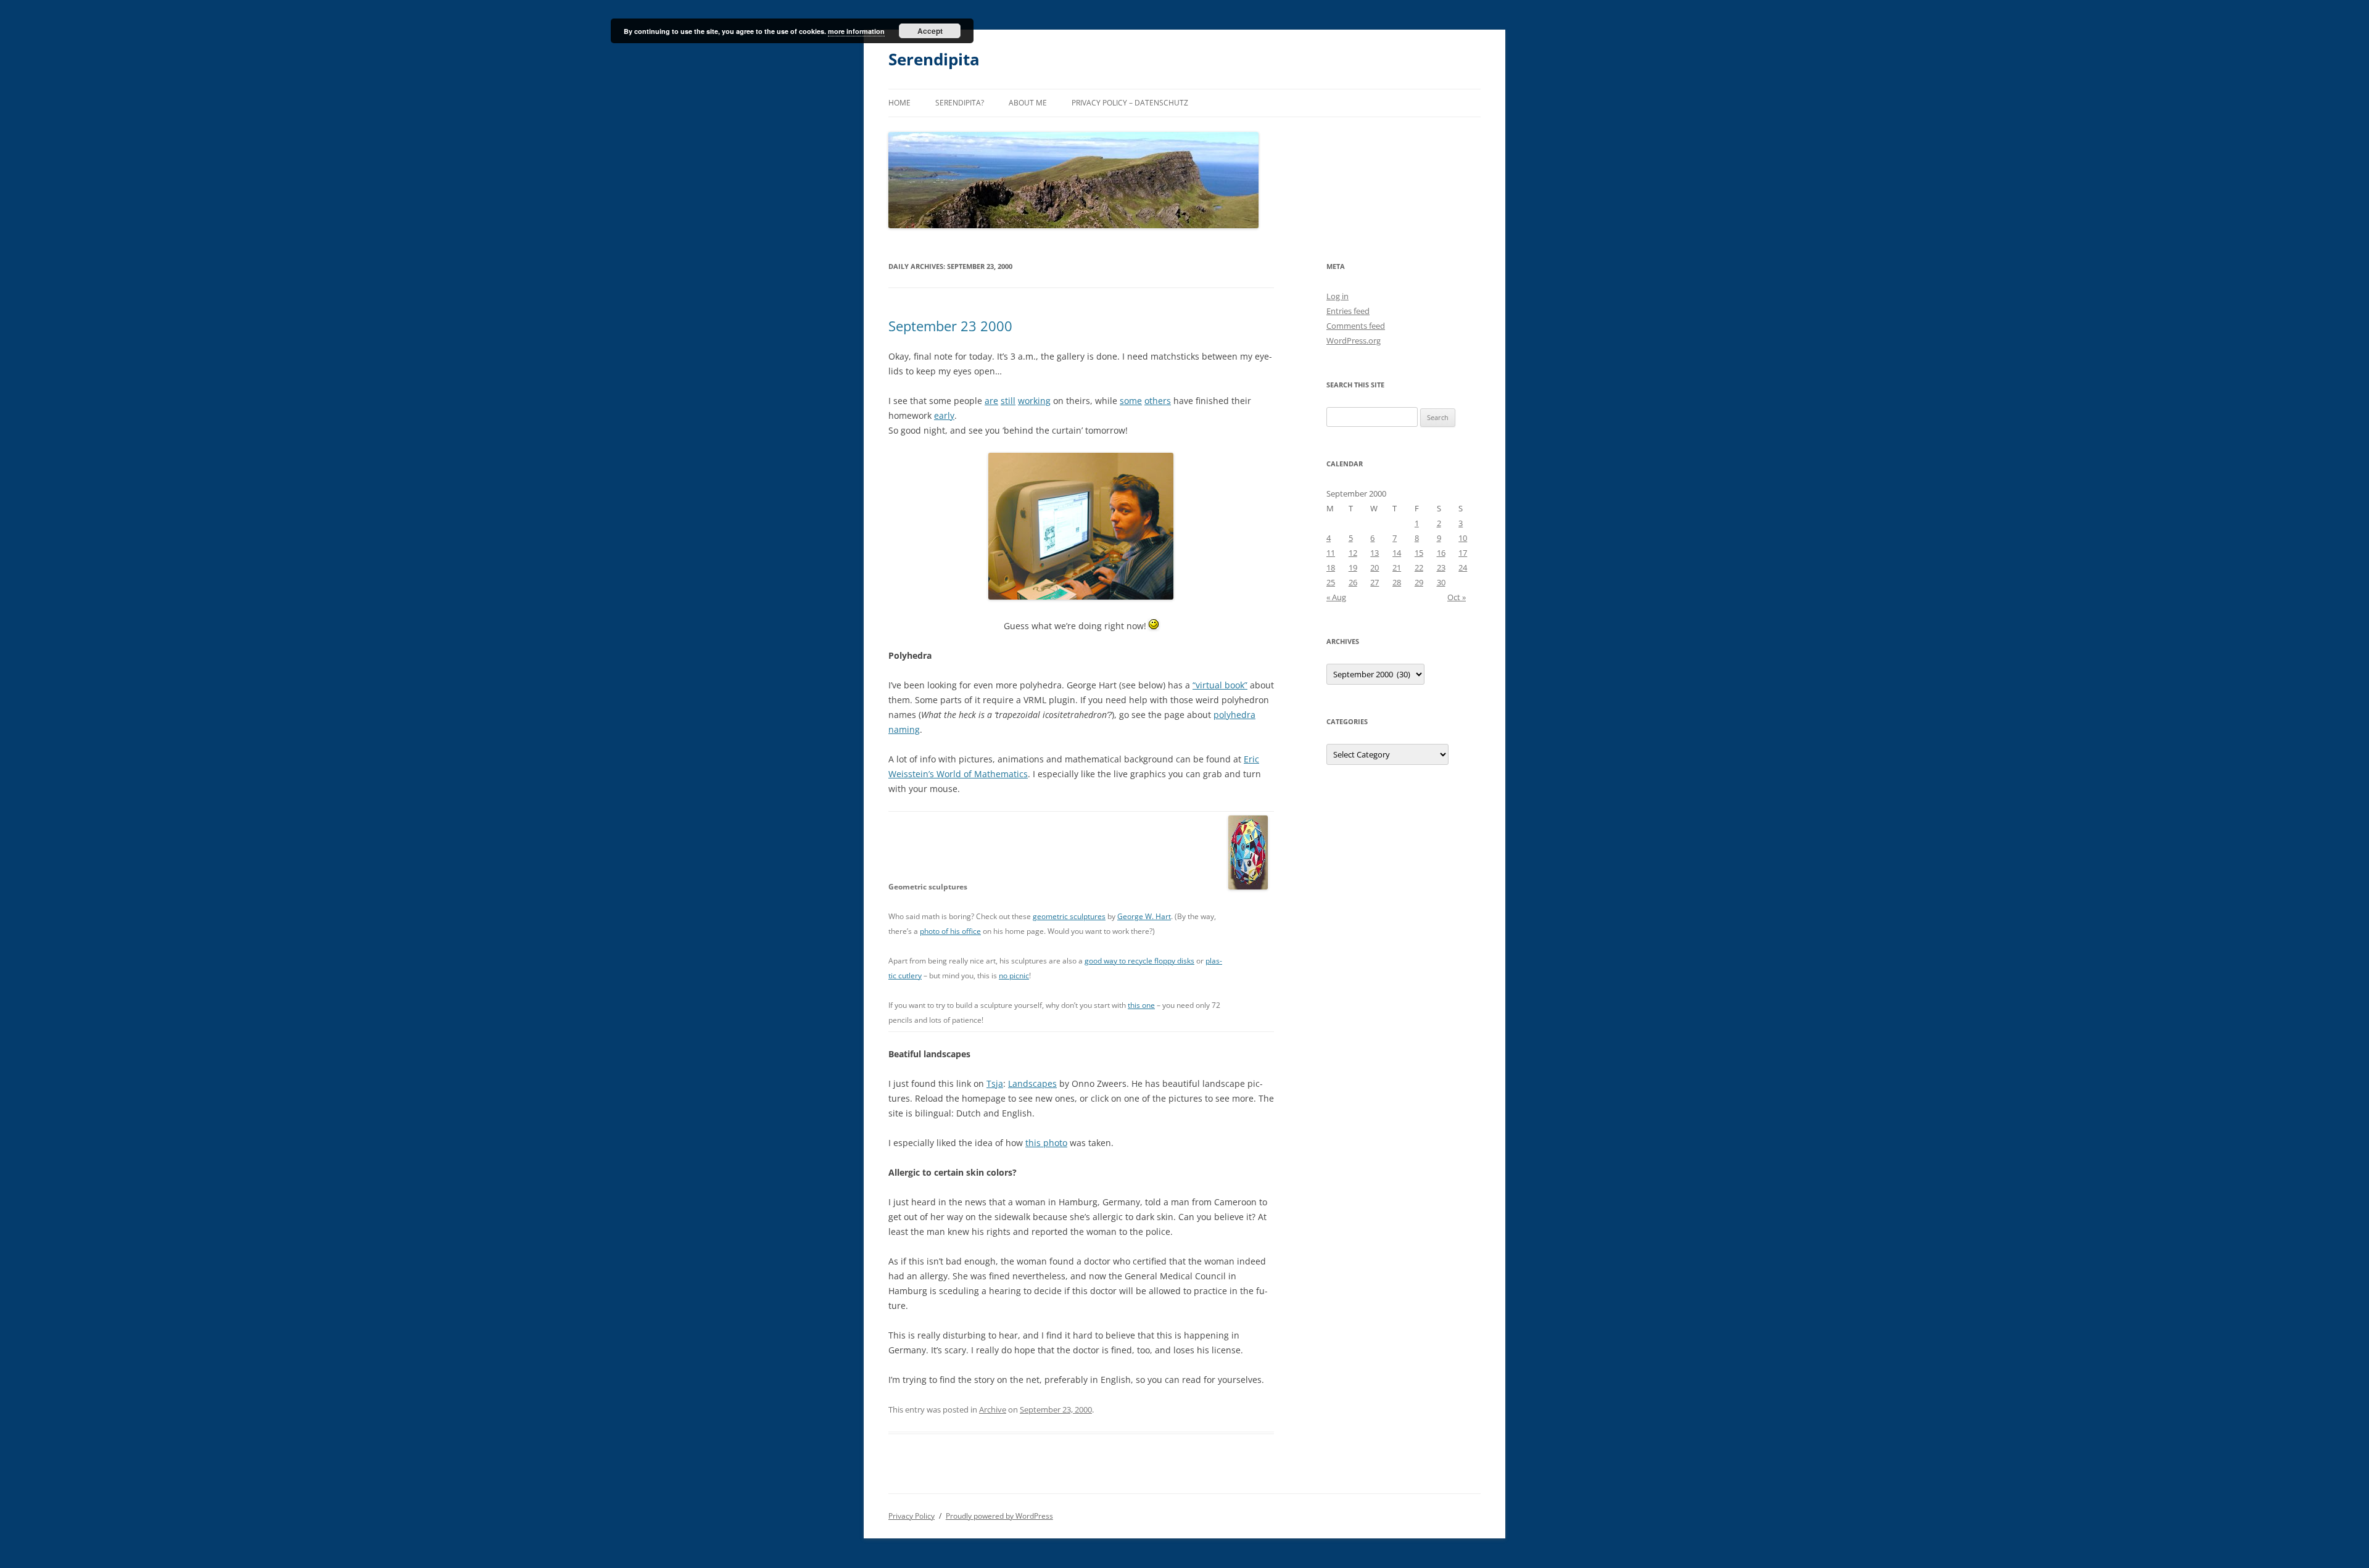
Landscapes (1032, 1083)
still (1008, 401)
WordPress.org (1354, 340)
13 (1375, 553)
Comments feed (1356, 326)
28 (1397, 582)
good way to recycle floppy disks (1139, 961)
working (1034, 401)
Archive (993, 1409)
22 (1419, 567)
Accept (930, 31)
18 (1331, 567)
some (1131, 401)
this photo (1046, 1143)
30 (1441, 582)
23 (1441, 567)
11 (1331, 553)
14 (1397, 553)
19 (1353, 567)
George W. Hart (1144, 916)
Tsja (995, 1083)
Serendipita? (960, 103)
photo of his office (950, 931)
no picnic (1014, 976)
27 (1375, 582)
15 (1419, 553)
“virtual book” (1220, 685)
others (1158, 401)
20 (1375, 567)
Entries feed (1348, 311)
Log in (1337, 296)
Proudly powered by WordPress (999, 1516)
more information (856, 31)
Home (899, 103)
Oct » (1457, 597)
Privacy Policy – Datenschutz (1130, 103)
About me (1028, 103)
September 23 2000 (950, 326)
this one (1141, 1005)
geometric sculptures (1069, 916)
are (991, 401)
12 (1353, 553)
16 (1441, 553)
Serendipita (934, 59)
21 (1397, 567)
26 (1353, 582)
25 (1331, 582)
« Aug (1336, 597)
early (944, 415)
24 (1463, 567)
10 (1463, 538)
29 (1419, 582)
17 (1463, 553)
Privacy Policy (912, 1516)
